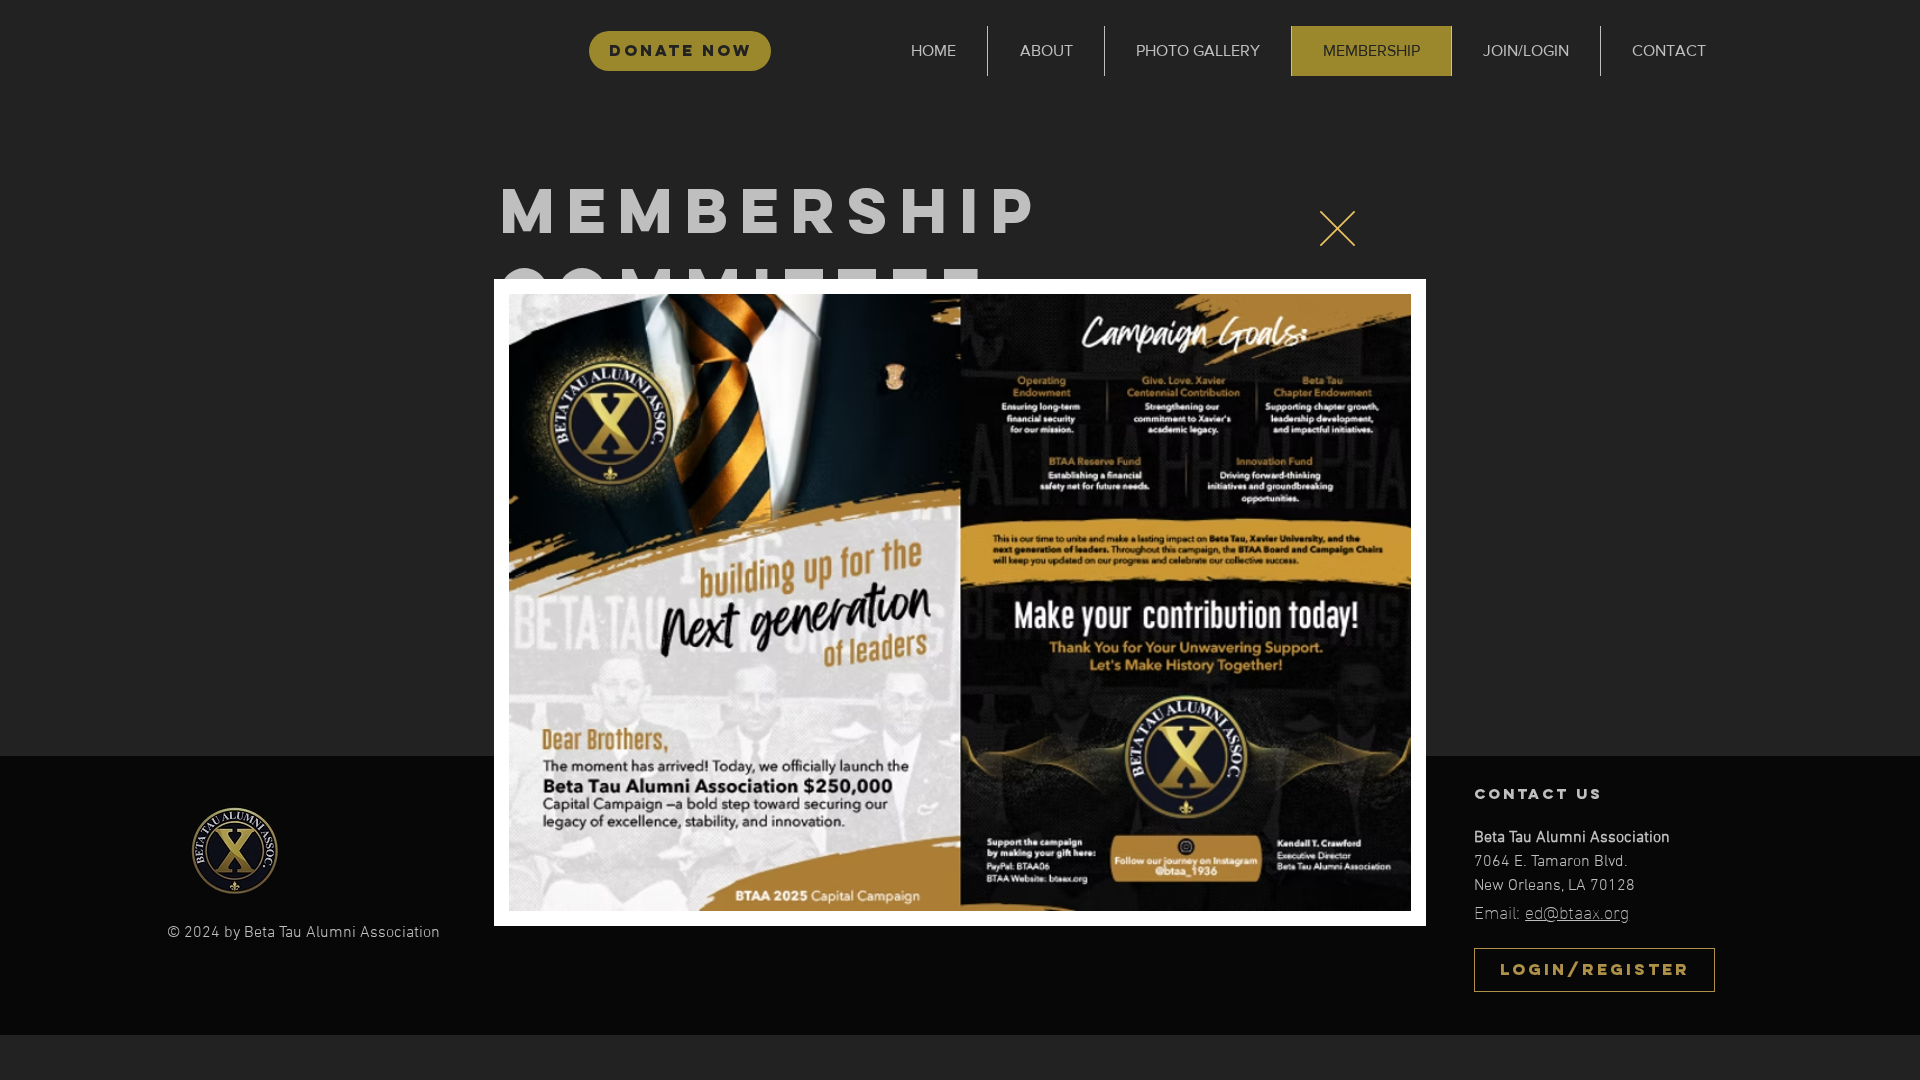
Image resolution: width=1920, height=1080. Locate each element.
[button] (1337, 228)
